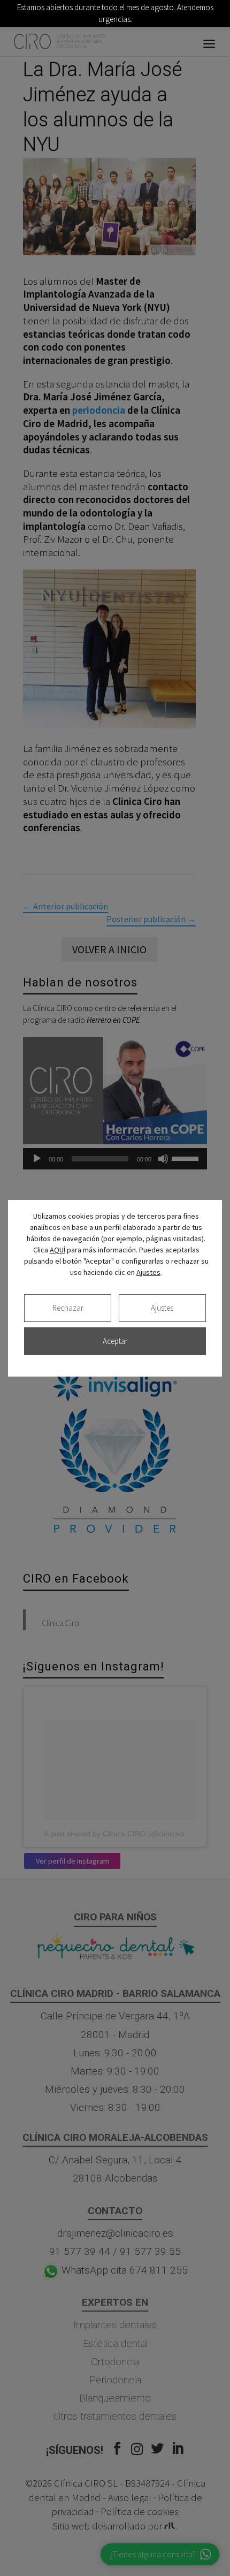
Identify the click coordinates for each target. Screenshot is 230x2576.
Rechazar (68, 1308)
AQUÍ (57, 1250)
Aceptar (115, 1341)
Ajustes (148, 1272)
